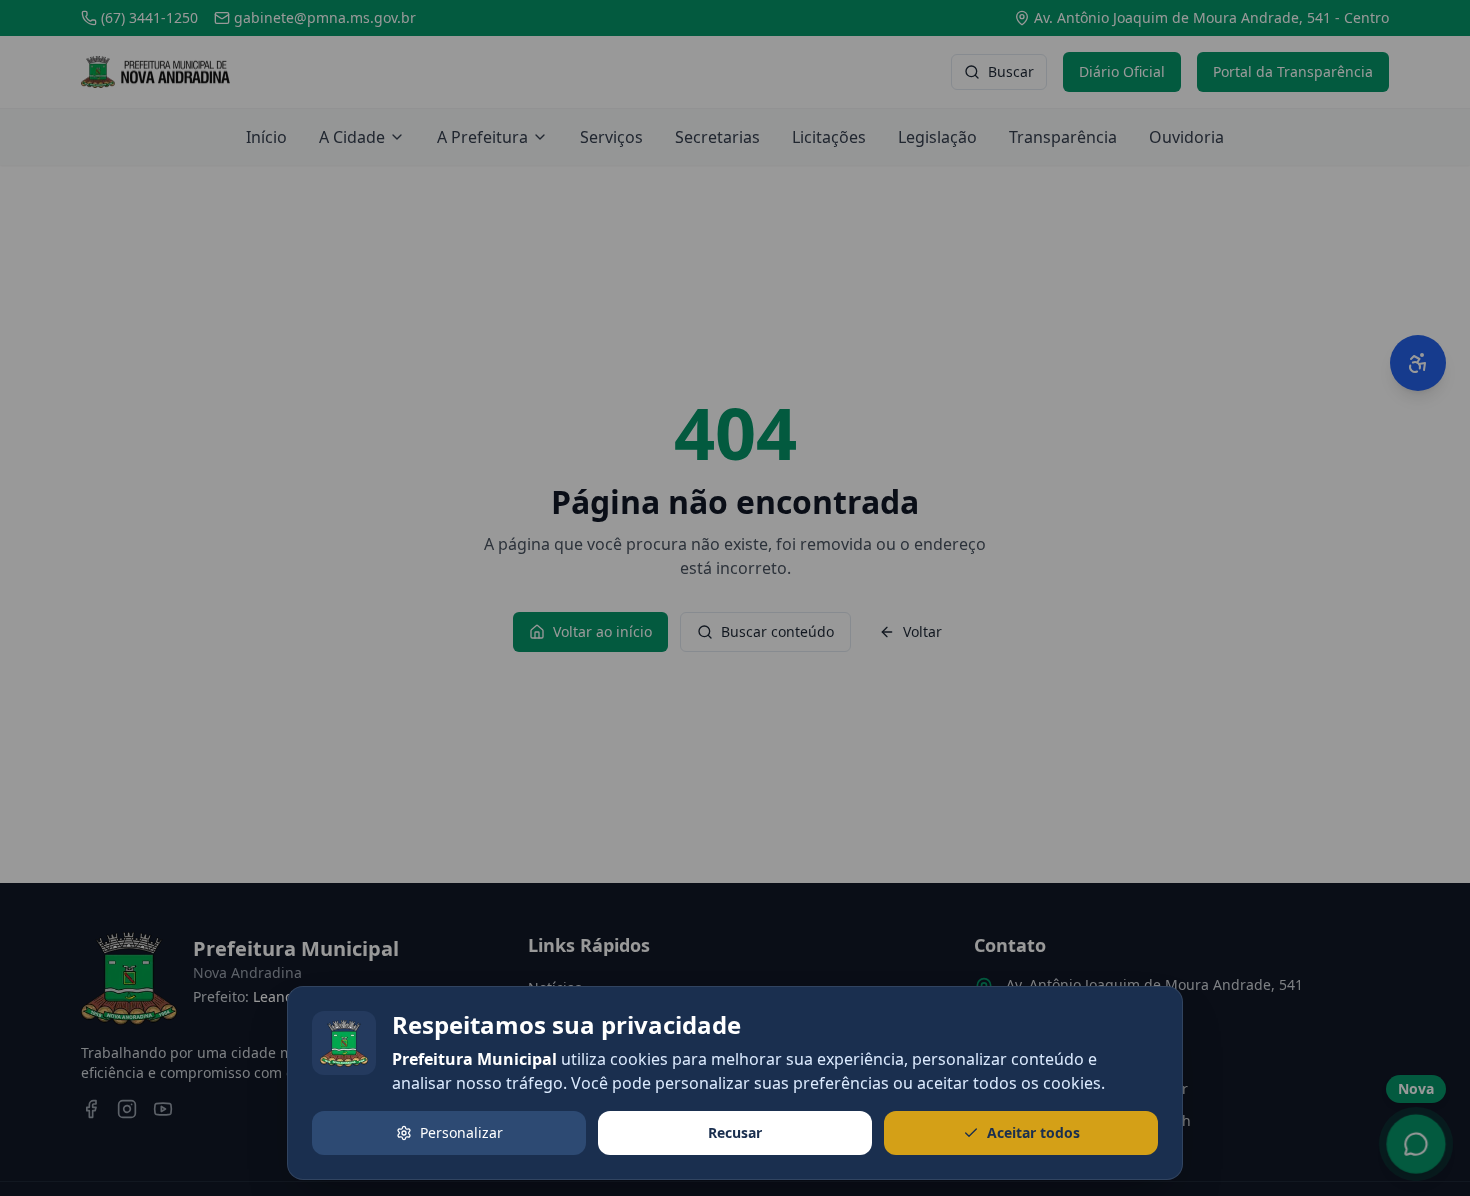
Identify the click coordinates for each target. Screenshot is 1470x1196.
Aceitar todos (1033, 1132)
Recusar (735, 1132)
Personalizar (461, 1132)
